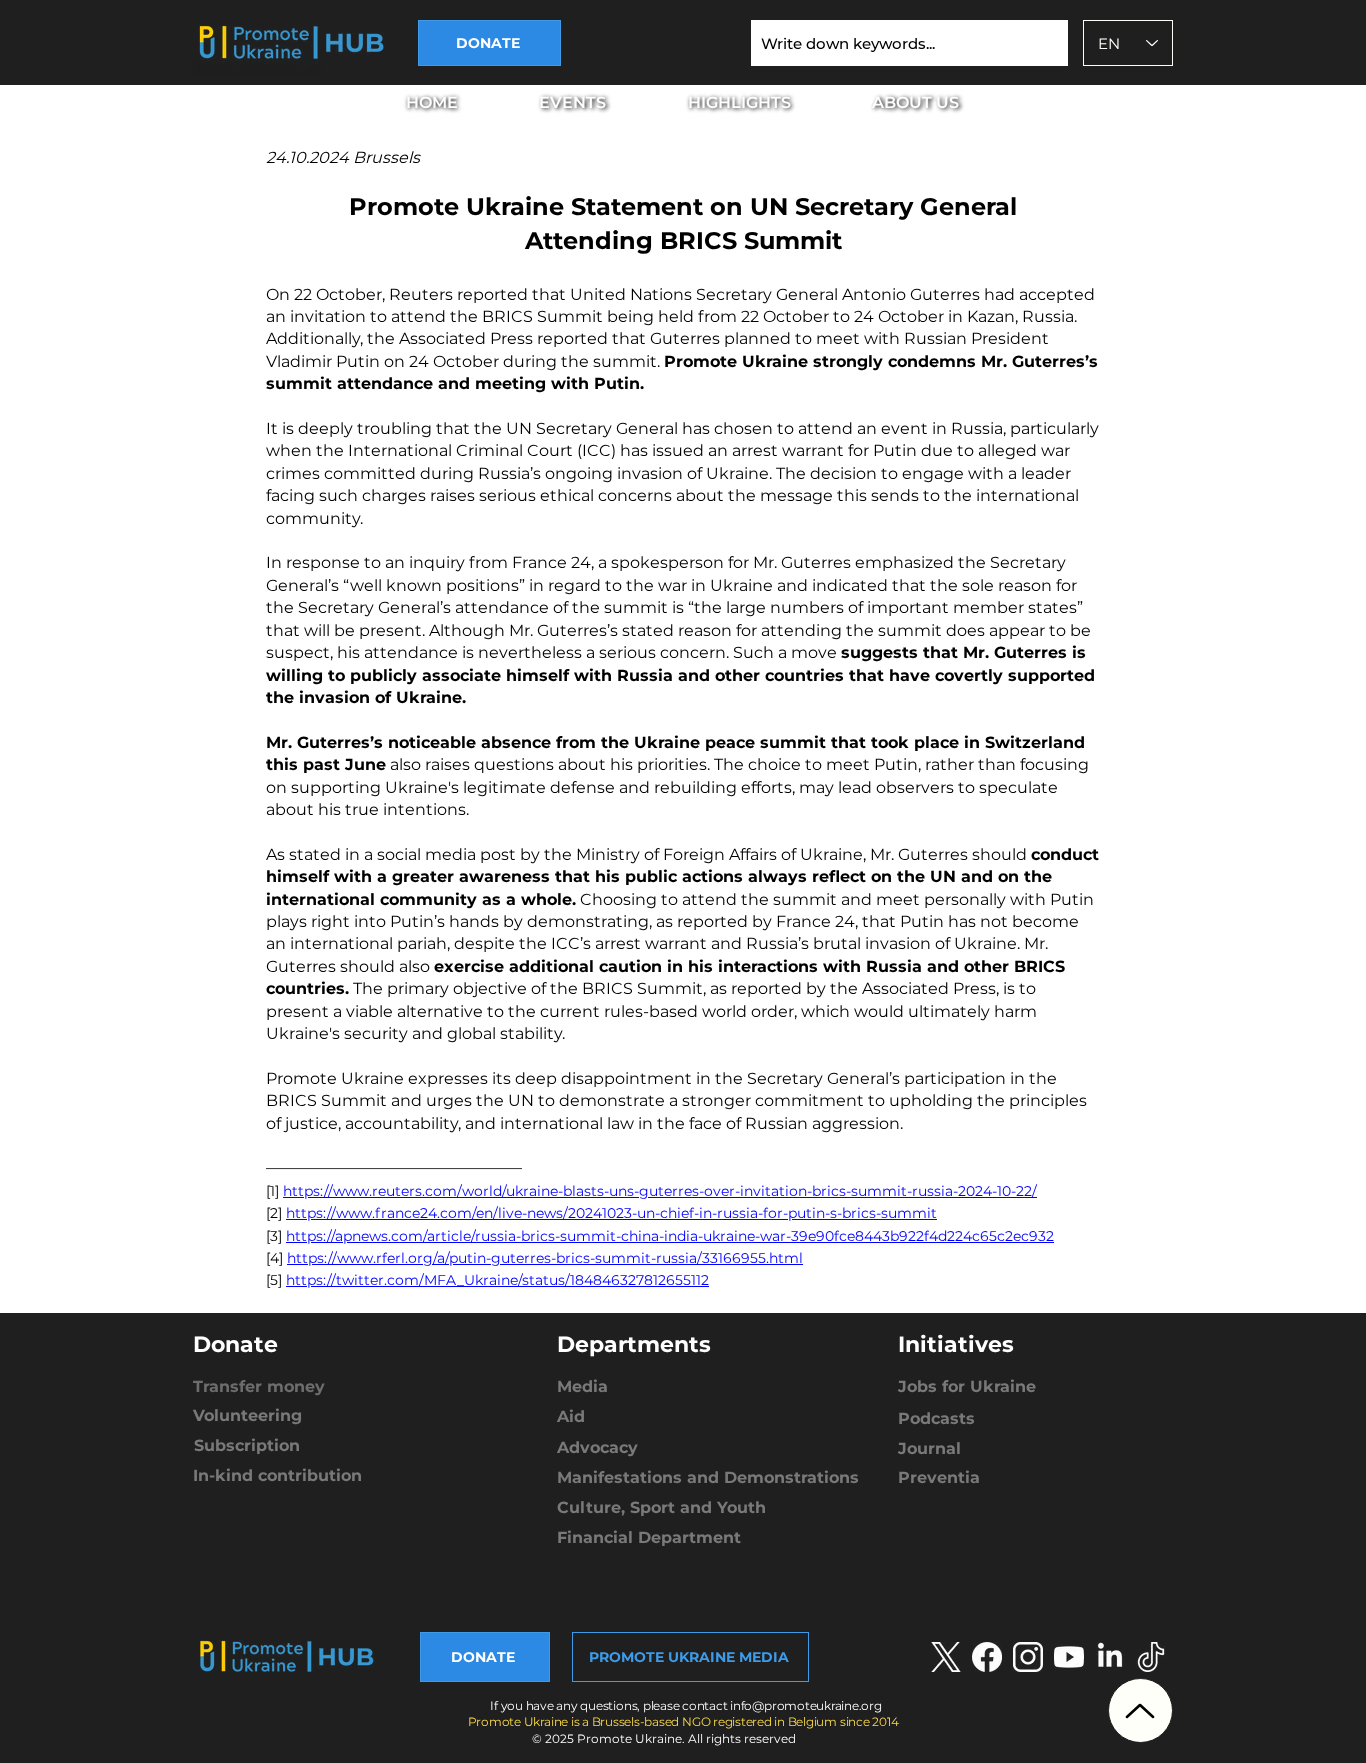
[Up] (1140, 1710)
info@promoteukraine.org (805, 1705)
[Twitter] (1151, 1657)
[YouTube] (1069, 1657)
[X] (946, 1657)
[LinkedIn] (1110, 1657)
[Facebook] (987, 1657)
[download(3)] (1028, 1657)
